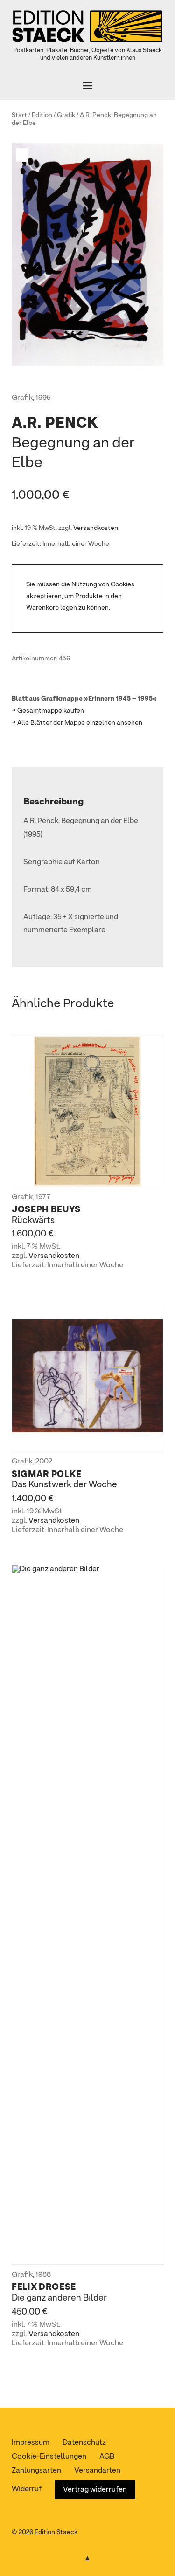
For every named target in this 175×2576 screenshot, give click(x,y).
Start (19, 115)
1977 (43, 1197)
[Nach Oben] (88, 2556)
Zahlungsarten (36, 2471)
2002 (44, 1462)
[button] (23, 155)
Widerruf (27, 2489)
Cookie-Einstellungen (49, 2457)
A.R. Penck (95, 115)
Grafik (66, 115)
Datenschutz (84, 2443)
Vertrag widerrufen (95, 2490)
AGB (107, 2457)
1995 (43, 398)
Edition (42, 115)
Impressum (31, 2443)
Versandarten (97, 2471)
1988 (43, 2275)
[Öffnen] (87, 86)
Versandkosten (96, 528)
